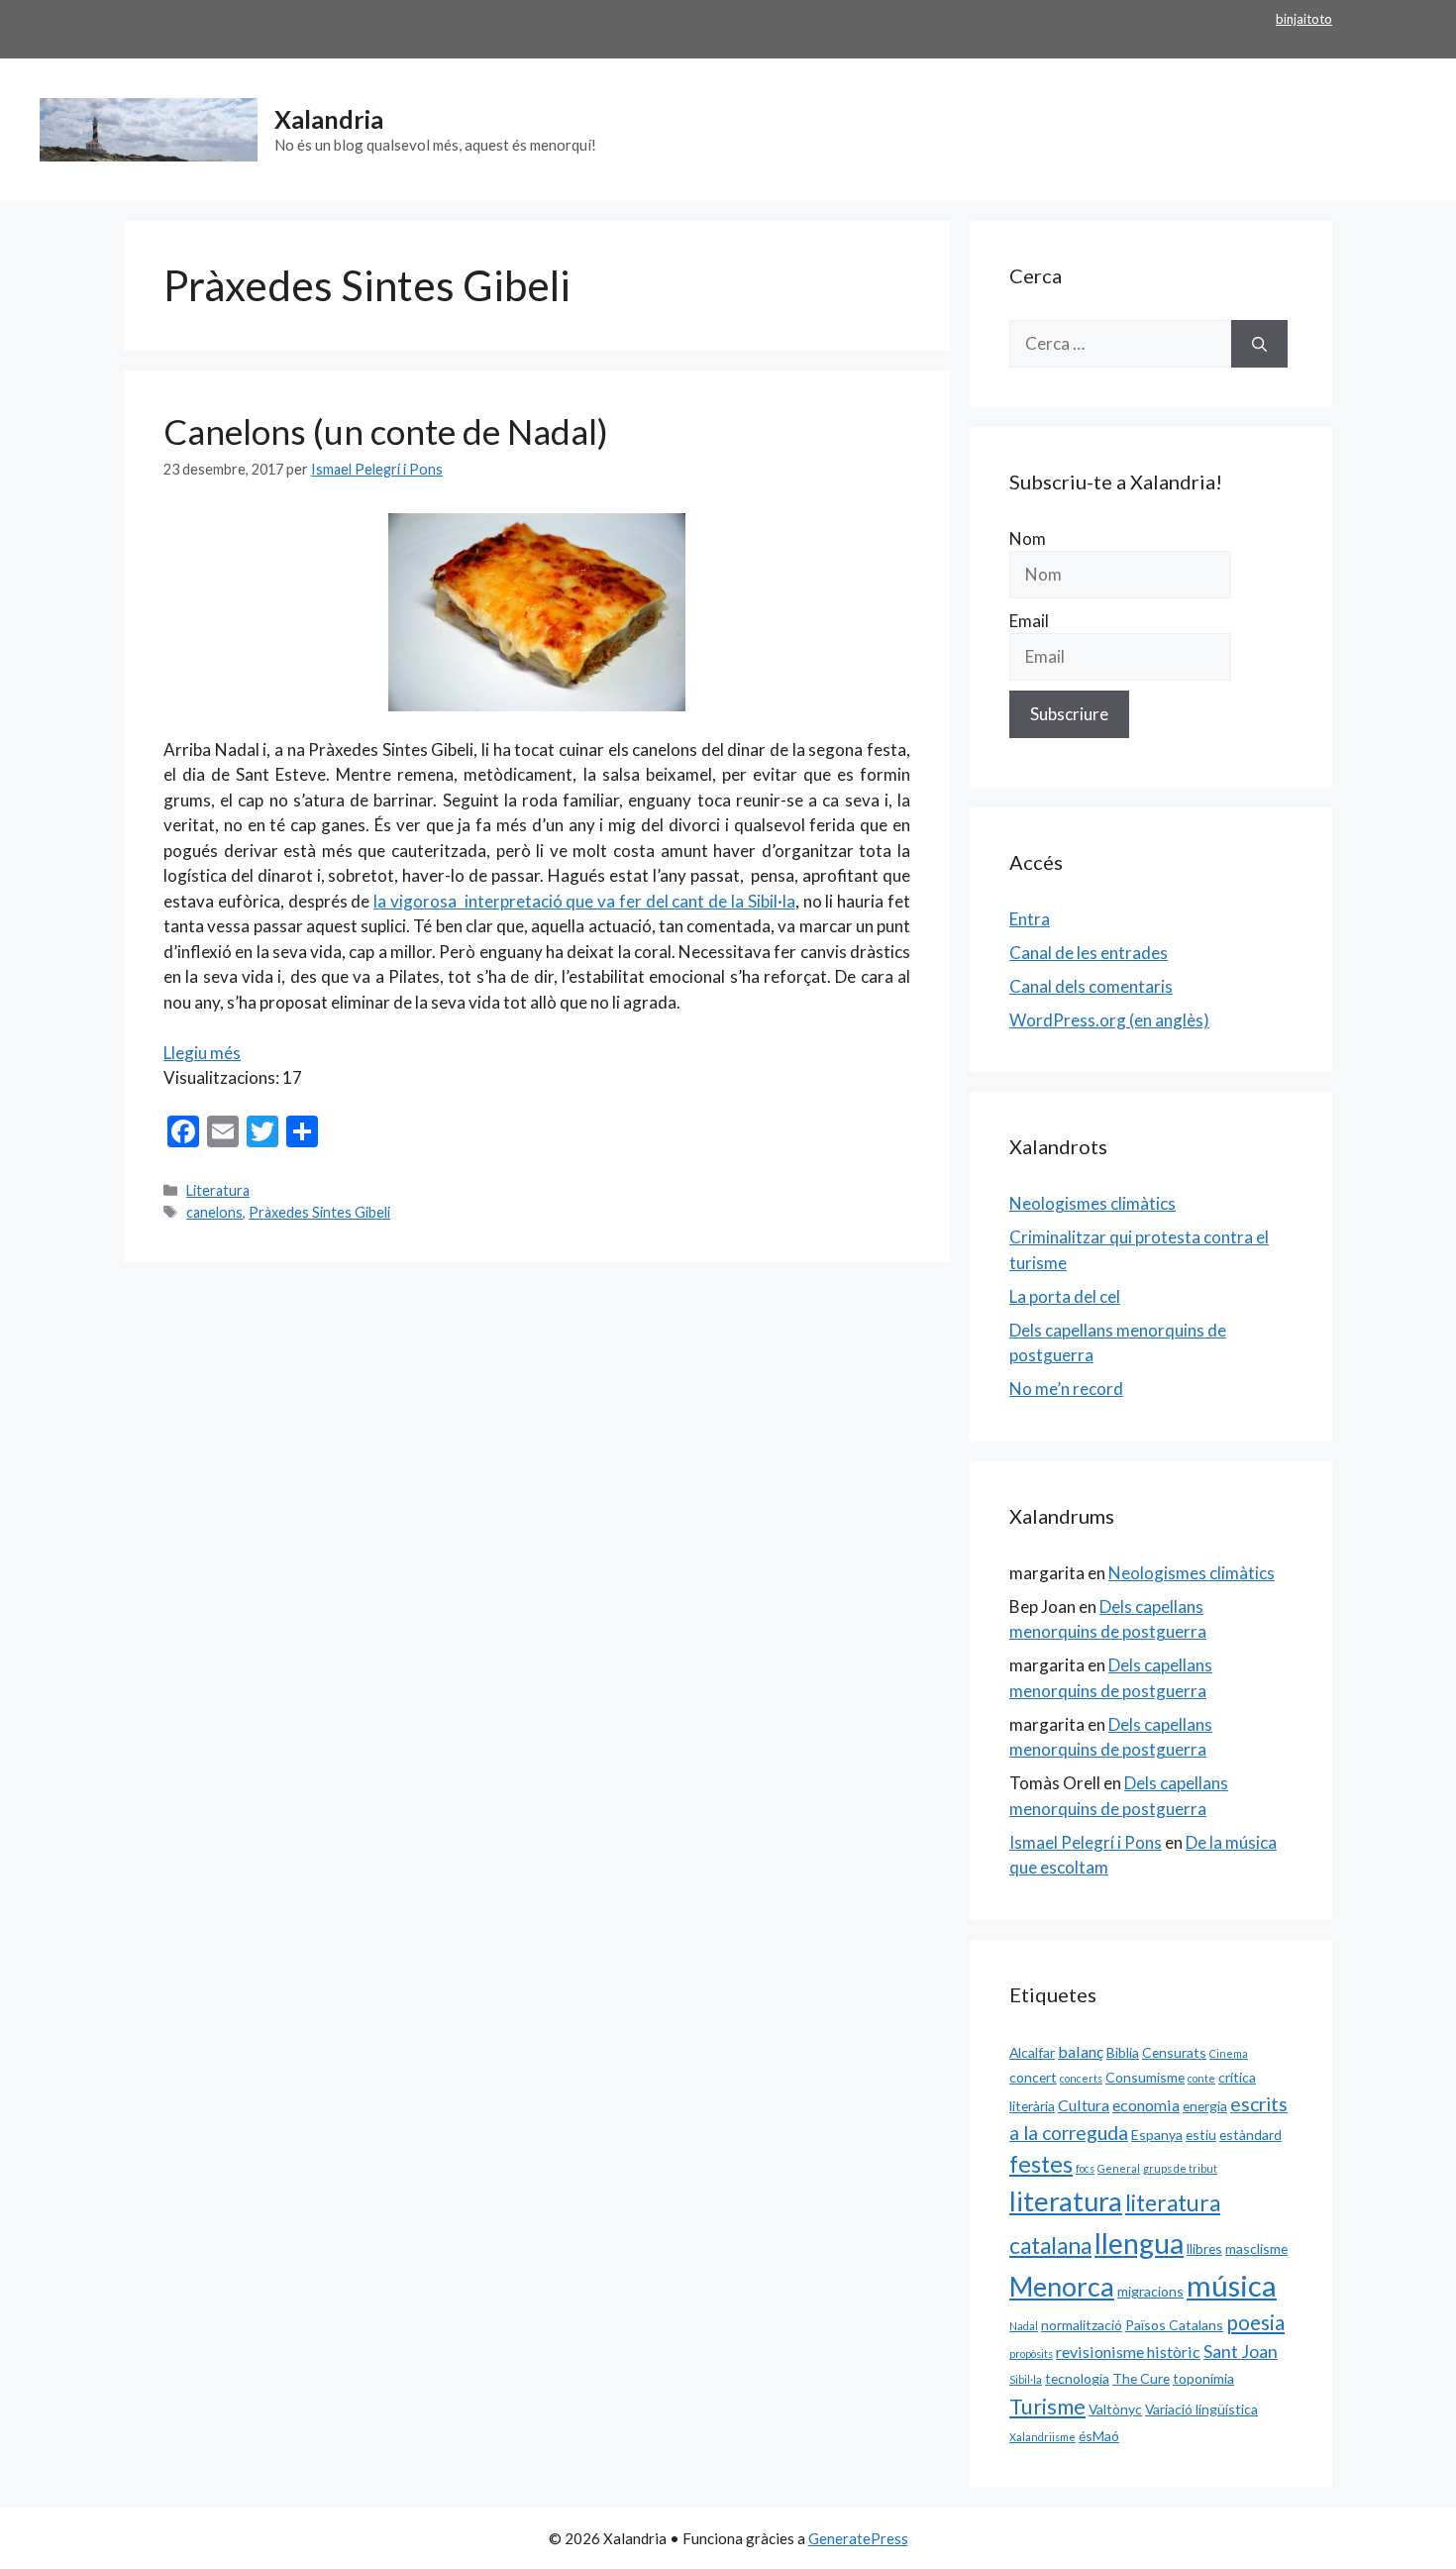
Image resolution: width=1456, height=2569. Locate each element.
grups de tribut (1180, 2168)
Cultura (1084, 2105)
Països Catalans (1174, 2325)
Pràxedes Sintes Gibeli (319, 1212)
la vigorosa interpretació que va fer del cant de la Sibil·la (584, 901)
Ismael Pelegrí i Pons (1086, 1842)
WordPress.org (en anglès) (1109, 1020)
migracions (1150, 2291)
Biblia (1123, 2052)
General (1119, 2168)
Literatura (218, 1190)
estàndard (1250, 2135)
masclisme (1256, 2248)
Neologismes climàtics (1092, 1203)
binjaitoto (1304, 19)
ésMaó (1099, 2436)
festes (1041, 2164)
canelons (214, 1212)
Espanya (1157, 2135)
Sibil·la (1026, 2379)
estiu (1201, 2135)
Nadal (1024, 2326)
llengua (1139, 2243)
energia (1205, 2106)
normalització (1082, 2325)
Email (1029, 621)
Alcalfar (1032, 2052)
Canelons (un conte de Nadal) (386, 431)
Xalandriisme (1042, 2437)
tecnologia (1077, 2378)
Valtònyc (1115, 2409)
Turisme (1047, 2407)
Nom (1028, 538)
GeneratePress (858, 2538)
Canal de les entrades (1089, 953)
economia (1146, 2105)
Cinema (1229, 2053)
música (1232, 2285)
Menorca (1062, 2287)
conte (1201, 2078)
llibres (1204, 2248)
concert (1033, 2077)
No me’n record (1066, 1389)
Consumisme (1145, 2077)
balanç (1081, 2051)
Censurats (1174, 2052)
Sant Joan (1241, 2351)
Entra (1030, 919)
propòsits (1031, 2354)
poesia (1255, 2322)
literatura (1066, 2201)
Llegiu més (202, 1053)
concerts (1081, 2078)
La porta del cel (1065, 1296)
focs (1085, 2168)
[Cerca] (1259, 344)
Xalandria (329, 119)
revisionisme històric (1128, 2352)
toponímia (1203, 2378)
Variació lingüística (1201, 2409)
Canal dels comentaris (1091, 986)
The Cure (1141, 2378)
